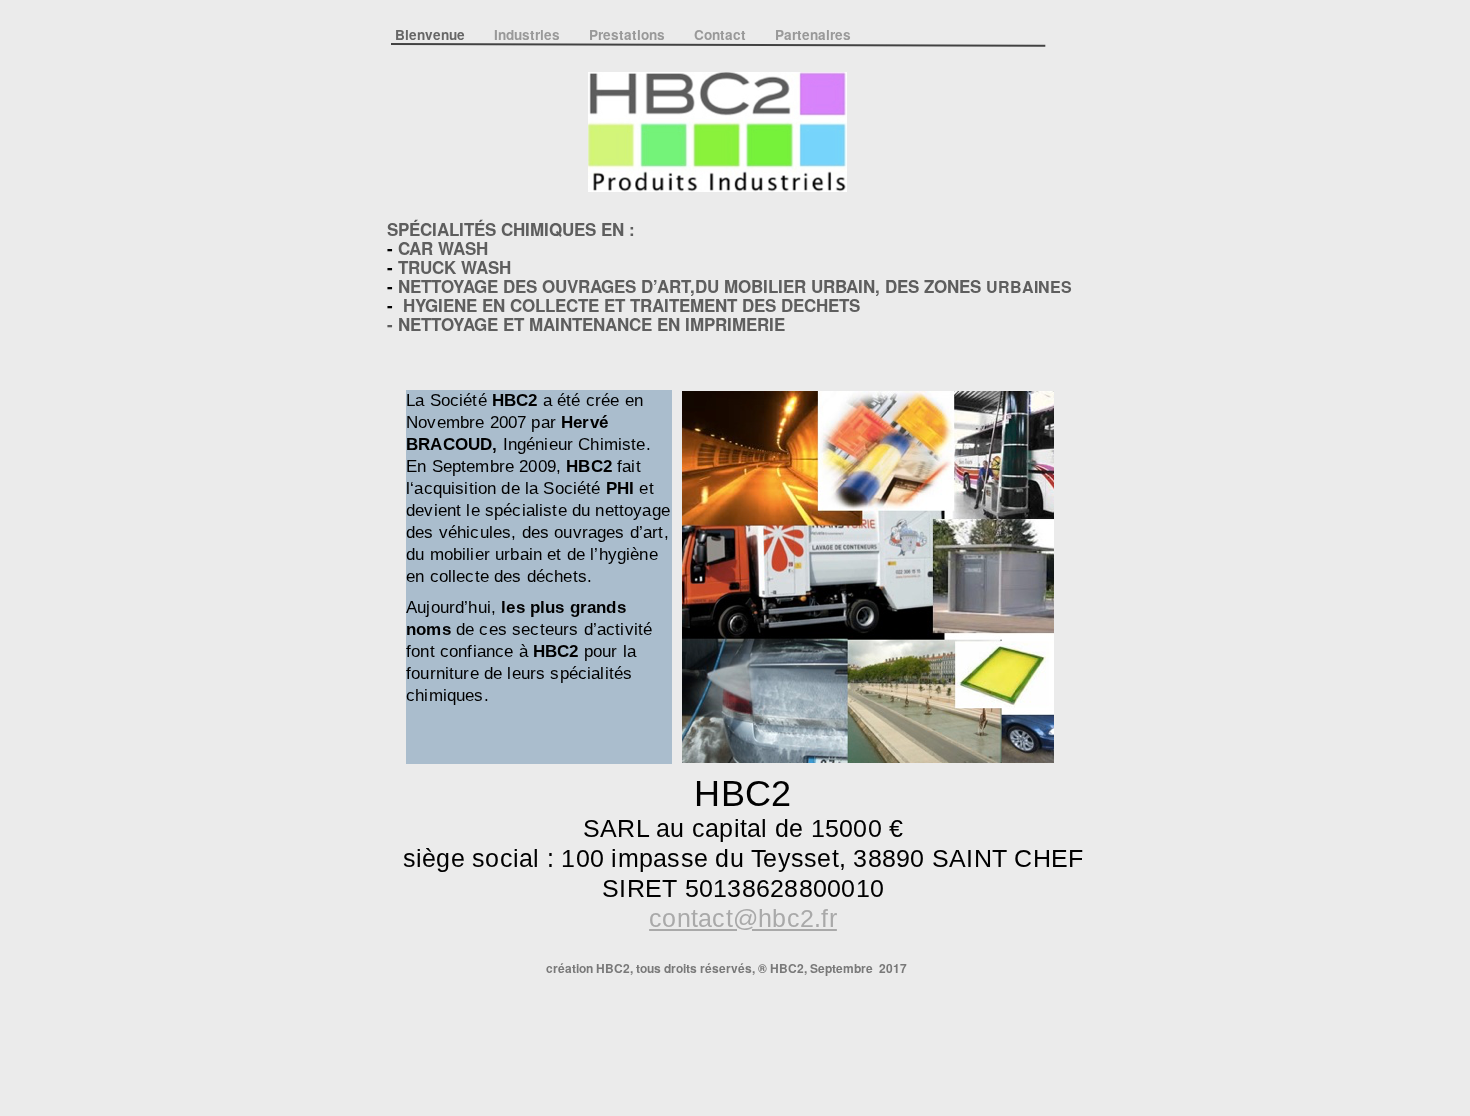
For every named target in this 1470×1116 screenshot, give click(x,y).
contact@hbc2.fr (743, 918)
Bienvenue (432, 34)
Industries (529, 34)
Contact (722, 34)
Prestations (629, 34)
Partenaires (813, 34)
